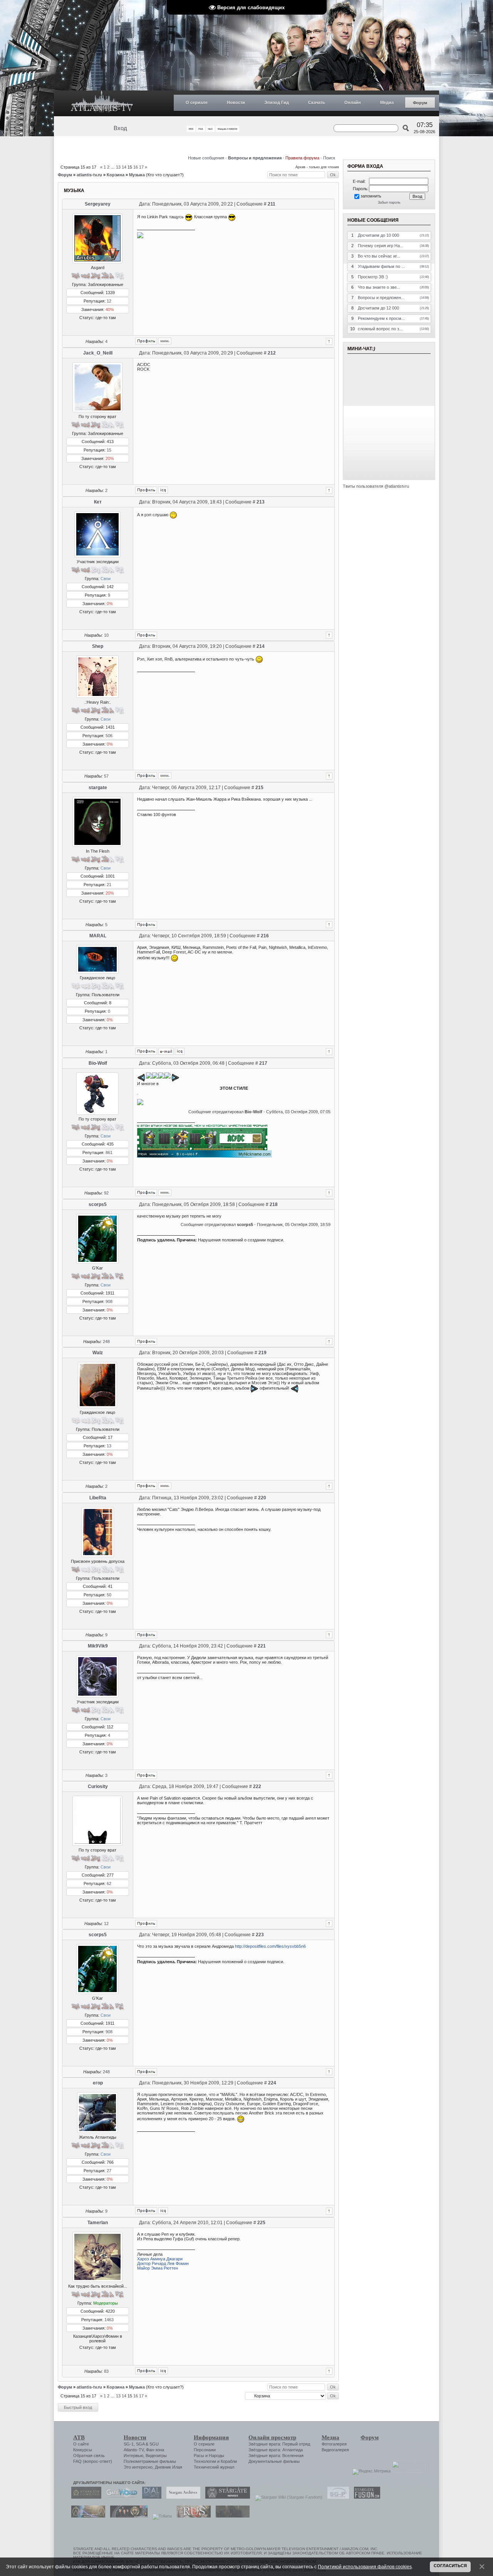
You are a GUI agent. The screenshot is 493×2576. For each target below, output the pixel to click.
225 (261, 2223)
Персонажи (205, 2450)
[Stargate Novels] (226, 2497)
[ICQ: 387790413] (180, 1051)
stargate (98, 788)
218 (274, 1204)
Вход (120, 128)
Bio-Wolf (98, 1063)
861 (109, 1153)
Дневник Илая (169, 2467)
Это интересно (138, 2467)
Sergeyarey (98, 204)
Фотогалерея (334, 2444)
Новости (236, 102)
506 (109, 736)
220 (262, 1498)
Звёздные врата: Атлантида (276, 2450)
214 (261, 646)
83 (106, 2371)
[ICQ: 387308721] (163, 2371)
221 (262, 1646)
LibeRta (98, 1498)
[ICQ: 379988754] (163, 2211)
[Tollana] (160, 2516)
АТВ (79, 2437)
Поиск (329, 158)
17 (141, 167)
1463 (109, 2320)
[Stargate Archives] (181, 2497)
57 (106, 776)
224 (272, 2083)
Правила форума (302, 158)
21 (109, 885)
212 (272, 353)
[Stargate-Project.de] (336, 2497)
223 (260, 1935)
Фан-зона (155, 2450)
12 (109, 301)
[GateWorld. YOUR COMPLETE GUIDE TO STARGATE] (120, 2497)
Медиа (387, 102)
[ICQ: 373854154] (163, 490)
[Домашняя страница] (165, 341)
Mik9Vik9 (98, 1646)
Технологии (205, 2461)
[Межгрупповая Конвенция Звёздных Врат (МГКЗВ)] (86, 2516)
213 (261, 502)
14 (124, 167)
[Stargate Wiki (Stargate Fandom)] (287, 2497)
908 (109, 1301)
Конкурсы (83, 2450)
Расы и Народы (209, 2456)
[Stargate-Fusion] (365, 2497)
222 (257, 1786)
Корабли (229, 2461)
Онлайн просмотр (272, 2437)
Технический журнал (214, 2467)
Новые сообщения (206, 158)
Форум (420, 103)
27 (109, 2171)
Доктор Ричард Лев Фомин (163, 2263)
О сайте (81, 2444)
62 (109, 1883)
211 (272, 204)
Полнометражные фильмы (150, 2461)
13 (118, 167)
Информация (211, 2437)
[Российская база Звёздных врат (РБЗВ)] (127, 2516)
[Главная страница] (102, 103)
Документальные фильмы (274, 2461)
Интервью (133, 2456)
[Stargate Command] (84, 2497)
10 (106, 635)
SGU (154, 2444)
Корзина (116, 175)
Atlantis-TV (134, 2450)
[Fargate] (192, 2516)
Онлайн (353, 102)
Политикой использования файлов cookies (365, 2567)
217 (263, 1063)
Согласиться (450, 2566)
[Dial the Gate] (150, 2497)
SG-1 (129, 2444)
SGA (140, 2444)
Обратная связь (89, 2456)
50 (109, 1595)
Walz (98, 1353)
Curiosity (98, 1786)
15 (109, 450)
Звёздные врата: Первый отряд (279, 2444)
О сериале (197, 102)
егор (98, 2083)
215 (259, 788)
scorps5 (98, 1204)
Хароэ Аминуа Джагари (160, 2259)
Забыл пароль (389, 202)
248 (106, 1342)
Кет (98, 502)
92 (106, 1193)
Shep (98, 646)
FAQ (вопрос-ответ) (93, 2461)
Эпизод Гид (277, 102)
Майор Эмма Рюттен (158, 2268)
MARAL (98, 936)
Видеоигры (156, 2456)
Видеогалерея (335, 2450)
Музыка (137, 175)
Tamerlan (98, 2223)
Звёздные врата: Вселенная (276, 2456)
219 (262, 1353)
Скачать (317, 102)
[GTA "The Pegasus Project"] (231, 2516)
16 (136, 167)
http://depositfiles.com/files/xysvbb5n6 (270, 1946)
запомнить (371, 196)
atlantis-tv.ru (89, 175)
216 (265, 936)
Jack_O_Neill (98, 353)
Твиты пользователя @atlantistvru (376, 486)
